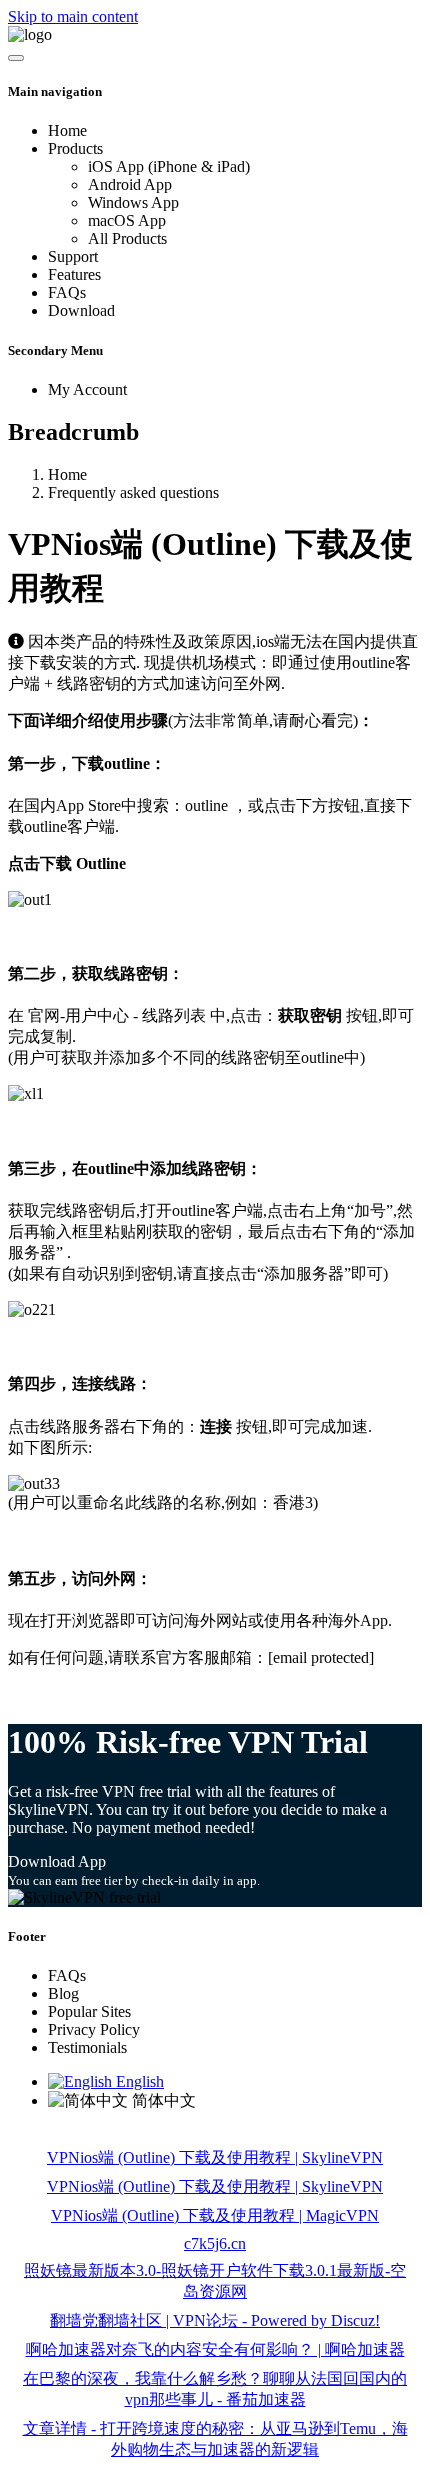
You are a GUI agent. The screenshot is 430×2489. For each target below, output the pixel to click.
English (138, 2081)
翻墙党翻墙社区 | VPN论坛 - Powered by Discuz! (215, 2320)
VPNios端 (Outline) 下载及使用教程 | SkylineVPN (215, 2157)
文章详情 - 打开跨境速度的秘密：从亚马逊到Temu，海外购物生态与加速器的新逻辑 (215, 2439)
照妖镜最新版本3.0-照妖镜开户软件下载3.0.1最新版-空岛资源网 (215, 2281)
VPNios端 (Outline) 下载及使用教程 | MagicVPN (215, 2215)
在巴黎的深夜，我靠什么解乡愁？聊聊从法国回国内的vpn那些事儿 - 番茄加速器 (215, 2389)
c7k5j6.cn (215, 2243)
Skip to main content (73, 16)
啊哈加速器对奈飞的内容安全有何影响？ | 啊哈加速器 (215, 2349)
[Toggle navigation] (16, 58)
